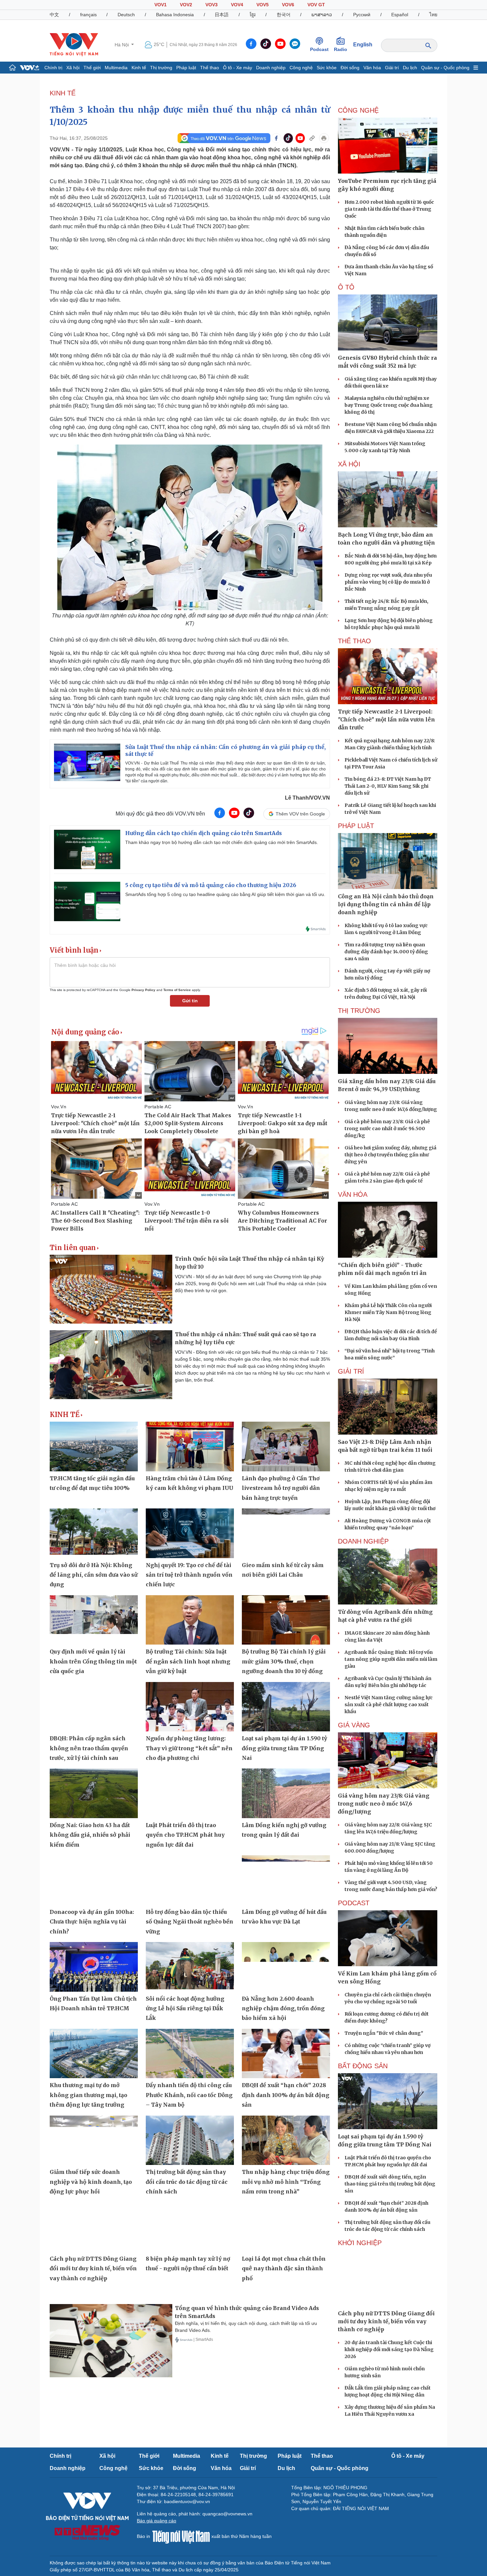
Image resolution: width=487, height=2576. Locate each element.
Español (400, 15)
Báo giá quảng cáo (157, 2521)
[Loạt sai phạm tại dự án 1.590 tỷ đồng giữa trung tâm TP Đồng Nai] (286, 1707)
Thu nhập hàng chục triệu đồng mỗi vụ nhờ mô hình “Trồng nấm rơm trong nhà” (286, 2182)
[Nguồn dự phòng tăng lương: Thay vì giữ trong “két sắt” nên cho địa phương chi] (190, 1707)
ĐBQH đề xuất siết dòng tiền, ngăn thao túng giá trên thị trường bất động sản (390, 2184)
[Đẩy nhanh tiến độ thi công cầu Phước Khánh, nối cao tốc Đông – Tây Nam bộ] (190, 2054)
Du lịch (410, 68)
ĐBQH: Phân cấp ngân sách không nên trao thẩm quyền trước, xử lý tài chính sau (89, 1748)
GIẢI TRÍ (351, 1371)
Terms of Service (177, 990)
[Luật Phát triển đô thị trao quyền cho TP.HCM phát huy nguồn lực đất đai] (190, 1793)
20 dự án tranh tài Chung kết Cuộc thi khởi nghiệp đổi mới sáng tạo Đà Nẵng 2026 (389, 2349)
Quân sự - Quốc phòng (445, 68)
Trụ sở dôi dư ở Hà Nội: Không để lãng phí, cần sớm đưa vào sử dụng (94, 1575)
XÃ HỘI (349, 464)
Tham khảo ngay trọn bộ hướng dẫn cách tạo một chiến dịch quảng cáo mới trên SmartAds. (222, 842)
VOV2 (186, 5)
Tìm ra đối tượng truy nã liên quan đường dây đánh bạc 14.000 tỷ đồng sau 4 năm (386, 952)
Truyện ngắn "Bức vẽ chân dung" (384, 2033)
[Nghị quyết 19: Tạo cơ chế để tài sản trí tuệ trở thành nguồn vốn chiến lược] (190, 1533)
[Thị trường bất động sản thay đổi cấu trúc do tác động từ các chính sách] (190, 2140)
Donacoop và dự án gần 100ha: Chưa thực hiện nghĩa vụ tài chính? (92, 1922)
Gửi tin (190, 1001)
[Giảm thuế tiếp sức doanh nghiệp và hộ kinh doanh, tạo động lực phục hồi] (94, 2140)
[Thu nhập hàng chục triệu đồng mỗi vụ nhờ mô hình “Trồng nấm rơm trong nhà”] (286, 2140)
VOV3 (212, 5)
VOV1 (161, 5)
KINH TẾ (63, 93)
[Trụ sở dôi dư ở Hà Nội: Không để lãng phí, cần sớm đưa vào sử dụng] (94, 1533)
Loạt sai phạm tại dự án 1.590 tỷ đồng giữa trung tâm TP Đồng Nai (284, 1748)
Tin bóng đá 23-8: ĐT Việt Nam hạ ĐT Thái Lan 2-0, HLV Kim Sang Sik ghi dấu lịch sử (388, 786)
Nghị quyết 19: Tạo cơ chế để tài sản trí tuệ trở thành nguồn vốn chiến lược (189, 1575)
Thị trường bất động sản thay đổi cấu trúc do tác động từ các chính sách (187, 2182)
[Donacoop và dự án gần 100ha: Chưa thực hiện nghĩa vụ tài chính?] (94, 1880)
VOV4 (237, 5)
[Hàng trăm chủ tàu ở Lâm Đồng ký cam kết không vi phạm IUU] (190, 1446)
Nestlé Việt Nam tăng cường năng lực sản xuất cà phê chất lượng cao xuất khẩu (389, 1705)
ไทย (433, 15)
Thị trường (161, 68)
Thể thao (210, 68)
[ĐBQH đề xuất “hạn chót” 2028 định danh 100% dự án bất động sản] (286, 2054)
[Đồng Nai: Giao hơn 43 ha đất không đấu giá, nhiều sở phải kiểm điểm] (94, 1793)
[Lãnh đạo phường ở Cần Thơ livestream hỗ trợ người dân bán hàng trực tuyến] (286, 1446)
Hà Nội (122, 45)
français (88, 15)
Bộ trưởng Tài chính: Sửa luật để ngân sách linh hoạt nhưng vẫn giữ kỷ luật (188, 1661)
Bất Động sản (363, 2066)
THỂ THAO (354, 641)
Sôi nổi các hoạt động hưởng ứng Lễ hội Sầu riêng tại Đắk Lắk (185, 2008)
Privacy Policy (143, 990)
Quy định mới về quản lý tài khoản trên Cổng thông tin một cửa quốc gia (93, 1661)
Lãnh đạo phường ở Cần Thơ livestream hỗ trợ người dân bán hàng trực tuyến (281, 1488)
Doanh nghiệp (271, 68)
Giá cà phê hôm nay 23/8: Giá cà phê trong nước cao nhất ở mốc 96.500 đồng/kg (387, 1129)
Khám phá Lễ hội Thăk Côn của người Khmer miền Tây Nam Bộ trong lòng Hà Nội (388, 1312)
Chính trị (53, 68)
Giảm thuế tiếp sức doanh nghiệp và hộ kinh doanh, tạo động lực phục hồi (91, 2182)
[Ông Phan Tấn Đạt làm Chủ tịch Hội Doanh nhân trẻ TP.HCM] (94, 1967)
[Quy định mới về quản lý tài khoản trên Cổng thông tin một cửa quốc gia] (94, 1620)
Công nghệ (301, 68)
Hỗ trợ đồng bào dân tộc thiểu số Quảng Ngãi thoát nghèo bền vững (189, 1922)
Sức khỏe (327, 68)
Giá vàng (354, 1725)
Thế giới (92, 68)
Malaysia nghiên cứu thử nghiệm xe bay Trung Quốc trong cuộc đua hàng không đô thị (389, 405)
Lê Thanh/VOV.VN (307, 798)
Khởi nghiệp (360, 2243)
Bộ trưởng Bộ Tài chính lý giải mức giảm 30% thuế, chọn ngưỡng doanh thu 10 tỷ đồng (284, 1661)
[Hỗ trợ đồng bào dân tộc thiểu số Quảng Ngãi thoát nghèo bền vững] (190, 1880)
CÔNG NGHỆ (358, 110)
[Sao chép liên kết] (312, 138)
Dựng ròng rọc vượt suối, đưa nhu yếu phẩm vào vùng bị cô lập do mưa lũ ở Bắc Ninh (388, 582)
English (363, 45)
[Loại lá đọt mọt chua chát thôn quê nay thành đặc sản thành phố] (286, 2227)
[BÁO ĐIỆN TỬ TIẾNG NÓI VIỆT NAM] (74, 44)
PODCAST (354, 1903)
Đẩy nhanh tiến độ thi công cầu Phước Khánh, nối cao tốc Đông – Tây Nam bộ (189, 2095)
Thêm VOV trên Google (300, 814)
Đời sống (350, 68)
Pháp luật (186, 68)
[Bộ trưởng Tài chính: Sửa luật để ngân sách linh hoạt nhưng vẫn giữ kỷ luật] (190, 1620)
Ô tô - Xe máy (238, 68)
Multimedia (116, 68)
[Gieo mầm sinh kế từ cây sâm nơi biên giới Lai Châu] (286, 1533)
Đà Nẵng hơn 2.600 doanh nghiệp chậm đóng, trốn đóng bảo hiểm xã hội (283, 2008)
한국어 (284, 15)
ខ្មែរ (253, 15)
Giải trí (392, 68)
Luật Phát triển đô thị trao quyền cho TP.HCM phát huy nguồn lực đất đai (185, 1835)
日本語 (222, 15)
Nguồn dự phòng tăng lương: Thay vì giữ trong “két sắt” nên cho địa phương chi (189, 1748)
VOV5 (263, 5)
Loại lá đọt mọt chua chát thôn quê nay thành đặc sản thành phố (284, 2268)
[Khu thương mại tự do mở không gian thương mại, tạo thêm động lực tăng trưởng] (94, 2054)
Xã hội (73, 68)
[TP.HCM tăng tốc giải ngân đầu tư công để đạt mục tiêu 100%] (94, 1446)
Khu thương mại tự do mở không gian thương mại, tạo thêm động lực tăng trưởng (88, 2095)
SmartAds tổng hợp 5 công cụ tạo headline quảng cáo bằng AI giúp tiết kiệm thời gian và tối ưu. (225, 894)
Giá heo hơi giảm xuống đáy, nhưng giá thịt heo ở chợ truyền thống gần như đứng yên (390, 1155)
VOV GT (316, 5)
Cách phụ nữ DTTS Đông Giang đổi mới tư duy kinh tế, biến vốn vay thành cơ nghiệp (93, 2268)
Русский (362, 15)
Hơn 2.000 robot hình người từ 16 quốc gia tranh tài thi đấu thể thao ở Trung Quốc (389, 209)
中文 (54, 15)
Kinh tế (139, 68)
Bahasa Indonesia (175, 15)
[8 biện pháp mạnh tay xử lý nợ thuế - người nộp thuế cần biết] (190, 2227)
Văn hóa (372, 68)
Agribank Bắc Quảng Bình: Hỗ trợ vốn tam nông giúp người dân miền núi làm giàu (391, 1659)
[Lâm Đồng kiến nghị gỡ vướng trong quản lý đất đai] (286, 1793)
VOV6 (288, 5)
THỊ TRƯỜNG (359, 1011)
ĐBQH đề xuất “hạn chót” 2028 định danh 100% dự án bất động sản (286, 2095)
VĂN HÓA (353, 1194)
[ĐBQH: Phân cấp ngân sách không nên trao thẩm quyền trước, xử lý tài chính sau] (94, 1707)
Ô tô (346, 287)
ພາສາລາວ (322, 15)
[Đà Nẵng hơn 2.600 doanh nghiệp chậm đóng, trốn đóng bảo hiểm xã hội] (286, 1967)
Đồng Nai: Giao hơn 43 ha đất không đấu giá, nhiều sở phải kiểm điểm (90, 1835)
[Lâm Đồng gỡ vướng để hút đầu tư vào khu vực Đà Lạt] (286, 1880)
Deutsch (126, 15)
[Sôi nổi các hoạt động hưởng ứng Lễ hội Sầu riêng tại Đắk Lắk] (190, 1967)
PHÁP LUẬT (356, 826)
